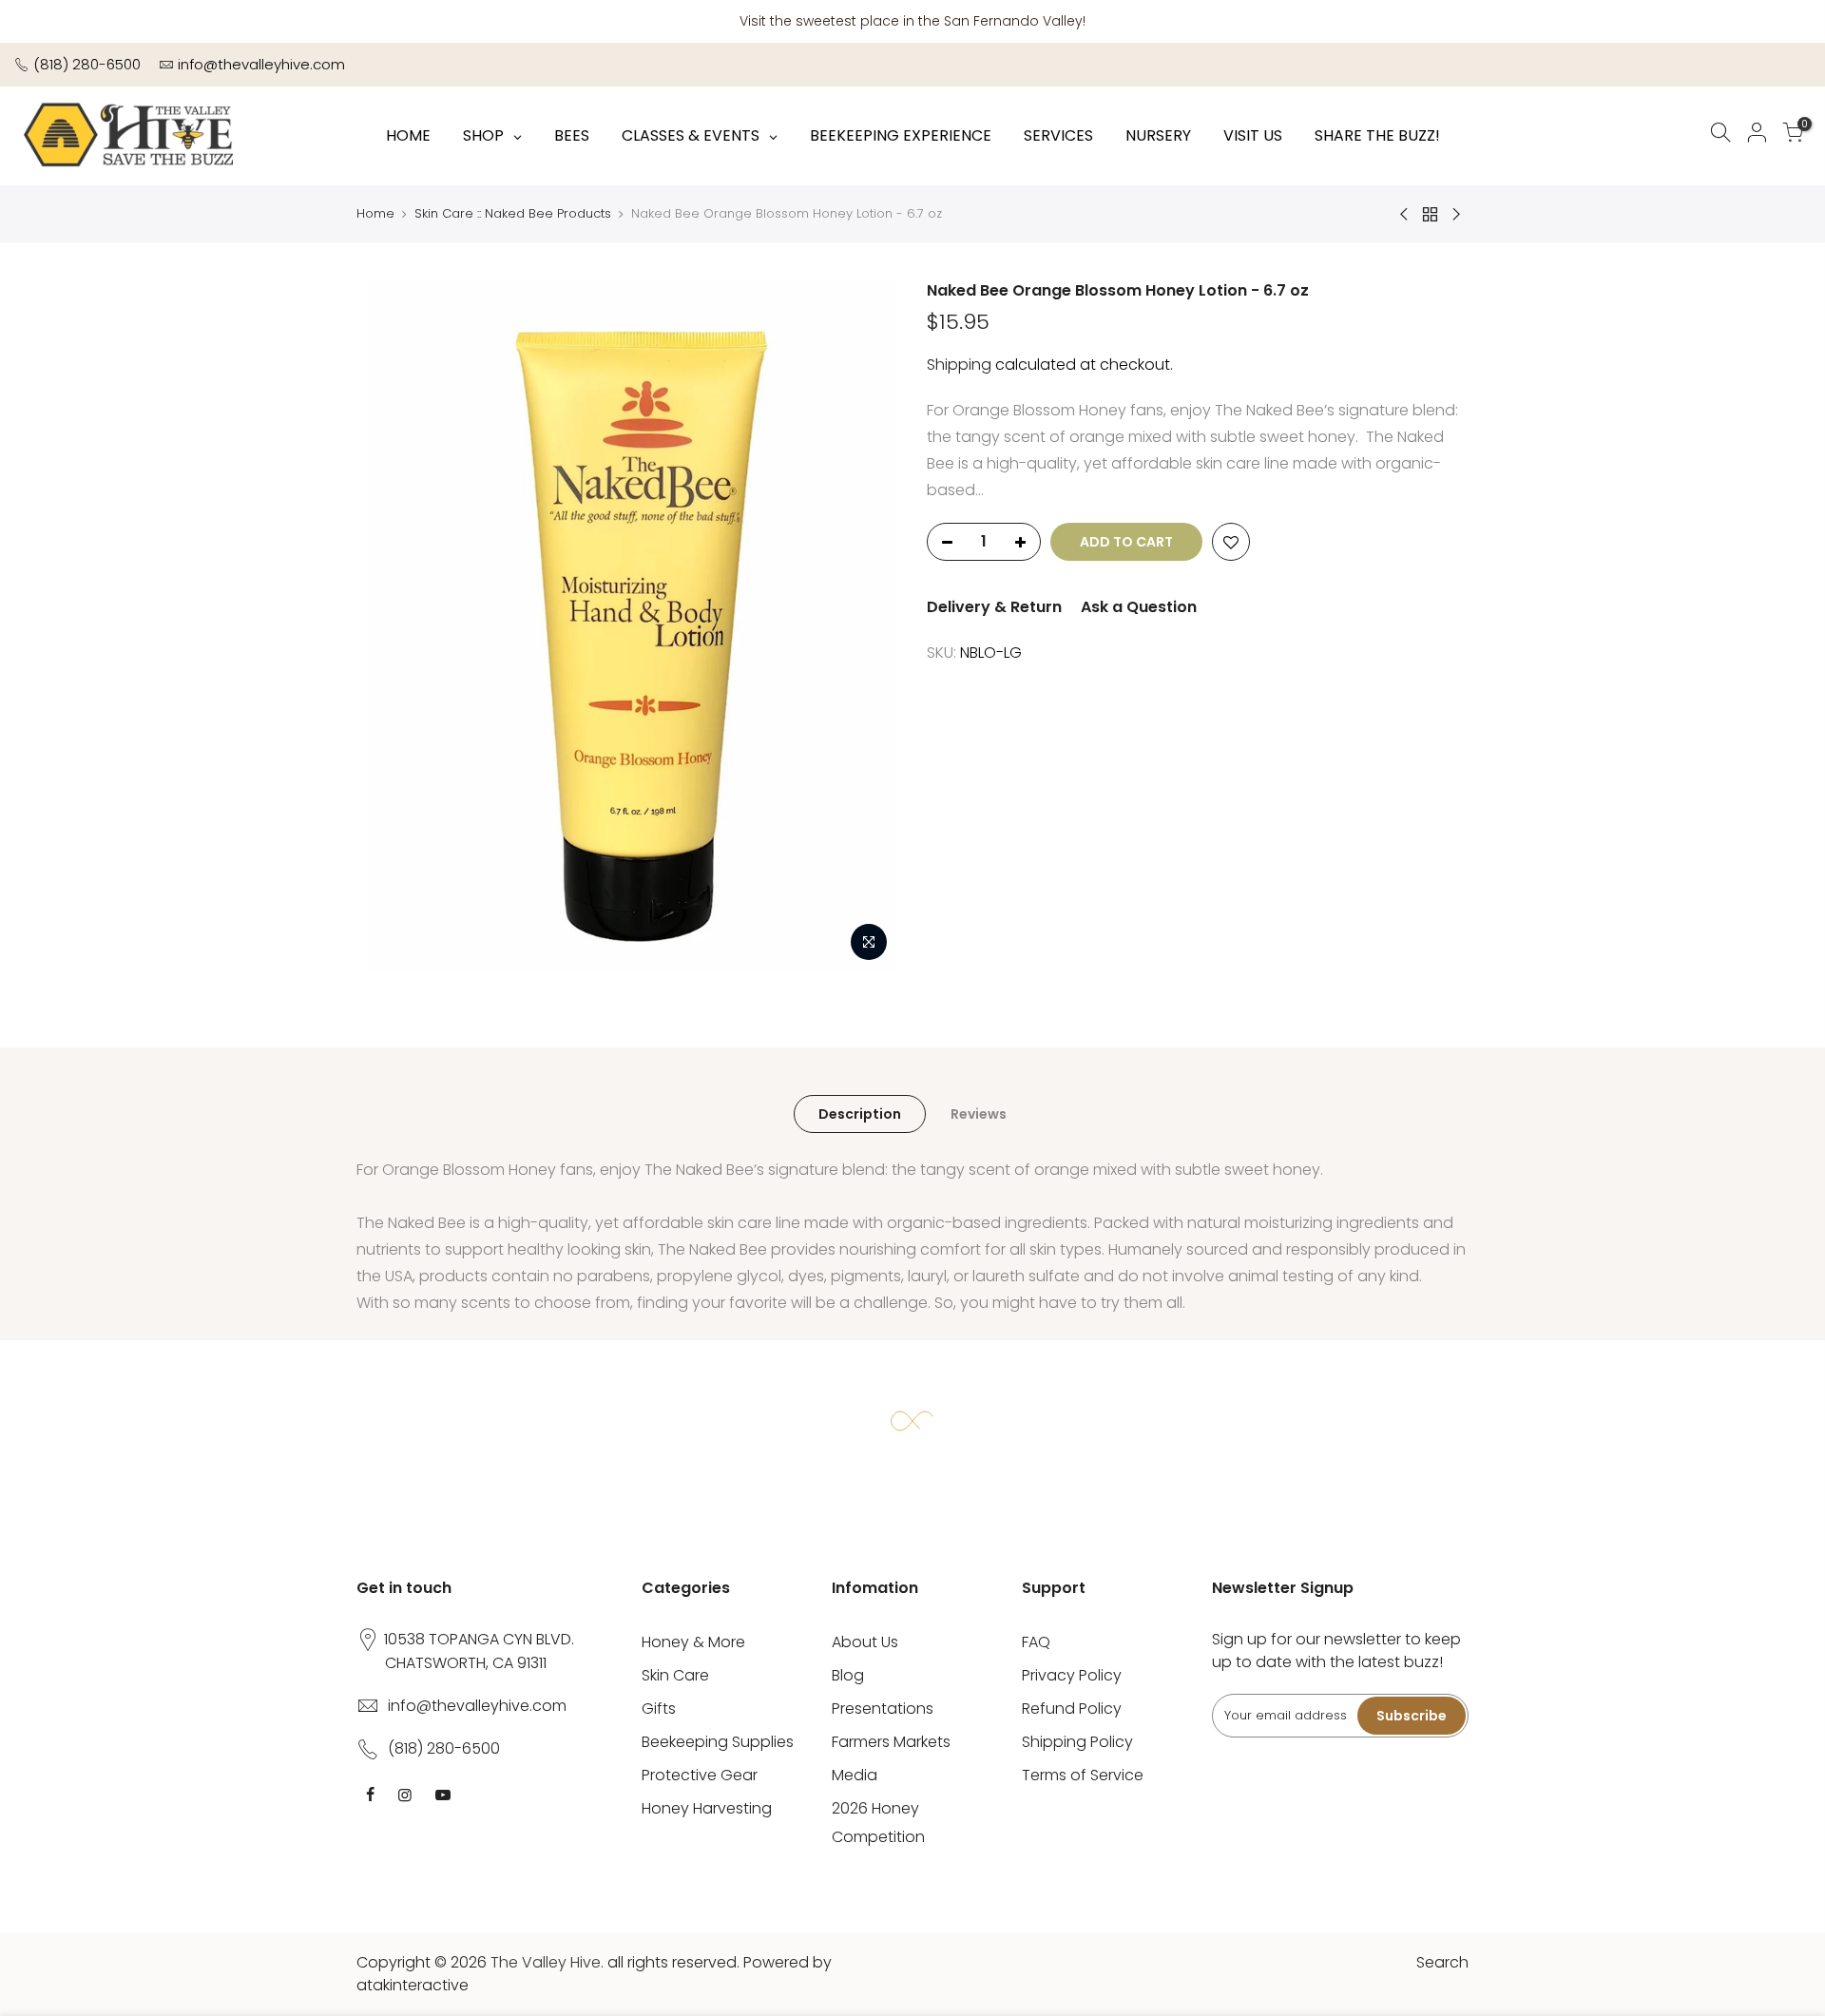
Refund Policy (1072, 1709)
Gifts (659, 1709)
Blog (848, 1675)
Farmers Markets (891, 1742)
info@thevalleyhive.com (261, 64)
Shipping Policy (1077, 1742)
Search (1442, 1962)
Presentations (883, 1709)
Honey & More (693, 1642)
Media (855, 1775)
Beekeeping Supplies (718, 1742)
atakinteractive (413, 1985)
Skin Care (675, 1675)
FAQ (1036, 1642)
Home (375, 213)
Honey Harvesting (707, 1808)
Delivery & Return (994, 607)
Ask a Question (1139, 607)
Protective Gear (700, 1775)
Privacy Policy (1072, 1675)
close (1792, 21)
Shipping (959, 365)
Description (860, 1114)
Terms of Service (1083, 1775)
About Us (865, 1642)
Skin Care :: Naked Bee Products (513, 213)
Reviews (979, 1114)
